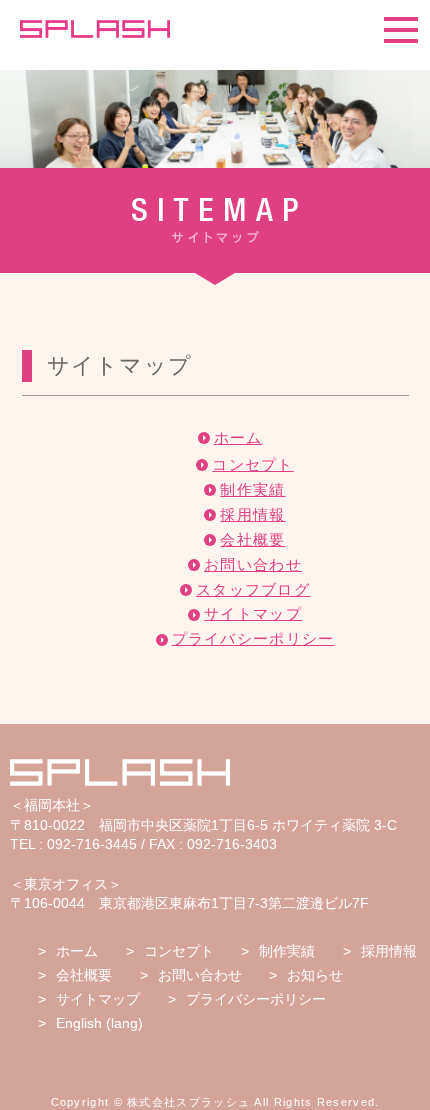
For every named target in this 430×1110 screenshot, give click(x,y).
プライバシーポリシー (253, 638)
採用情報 (252, 514)
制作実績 (252, 489)
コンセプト (253, 464)
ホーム (238, 437)
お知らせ (315, 975)
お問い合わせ (253, 564)
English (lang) (99, 1023)
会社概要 (252, 539)
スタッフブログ (253, 589)
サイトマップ (253, 613)
